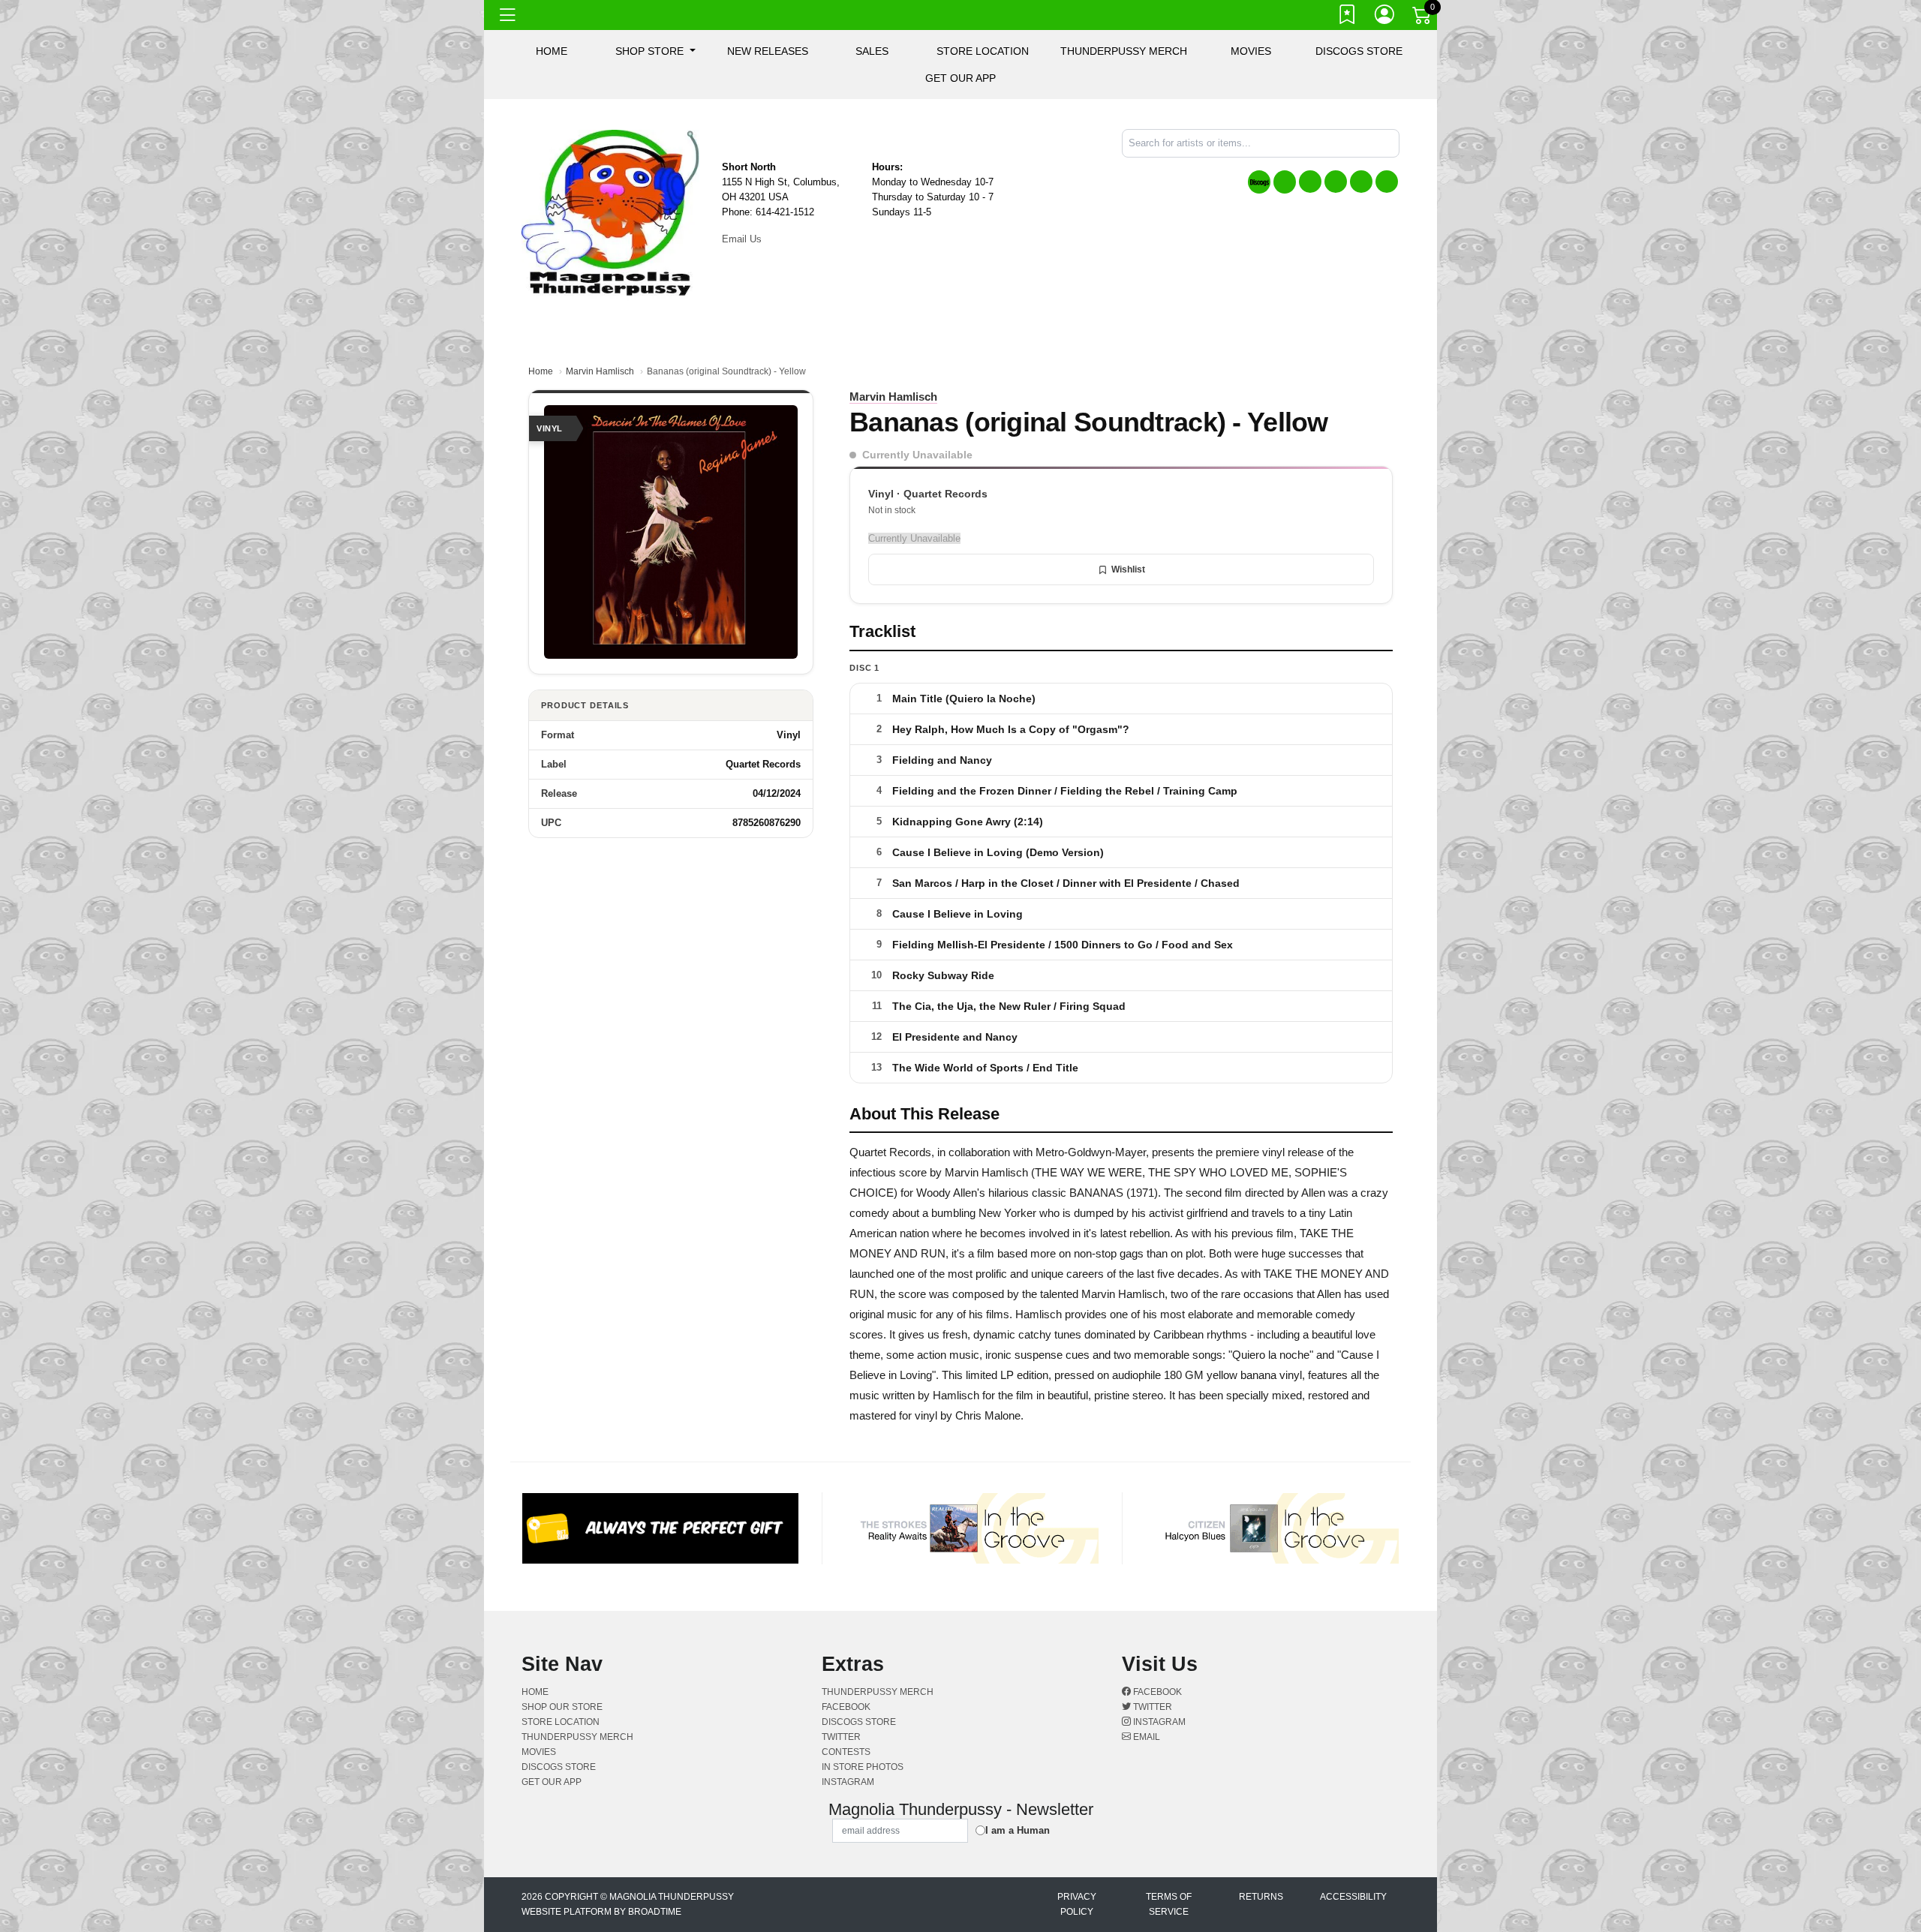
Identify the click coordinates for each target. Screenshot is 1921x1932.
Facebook (1156, 1692)
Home (541, 371)
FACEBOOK (846, 1707)
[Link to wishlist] (1348, 17)
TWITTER (841, 1737)
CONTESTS (846, 1752)
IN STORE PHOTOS (863, 1767)
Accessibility (1353, 1897)
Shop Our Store (562, 1707)
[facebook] (1310, 182)
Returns (1261, 1897)
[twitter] (1336, 182)
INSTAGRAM (848, 1782)
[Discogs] (1259, 182)
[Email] (1387, 182)
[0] (1423, 18)
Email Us (742, 239)
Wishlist (1128, 569)
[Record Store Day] (1285, 182)
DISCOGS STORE (1359, 51)
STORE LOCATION (983, 51)
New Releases (768, 51)
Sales (872, 51)
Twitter (1151, 1707)
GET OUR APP (960, 78)
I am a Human (1018, 1830)
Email (1145, 1737)
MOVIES (1251, 51)
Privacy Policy (1077, 1904)
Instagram (1158, 1722)
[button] (655, 51)
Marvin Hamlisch (600, 371)
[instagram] (1361, 182)
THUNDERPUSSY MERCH (1124, 51)
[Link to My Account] (1385, 17)
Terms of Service (1169, 1904)
